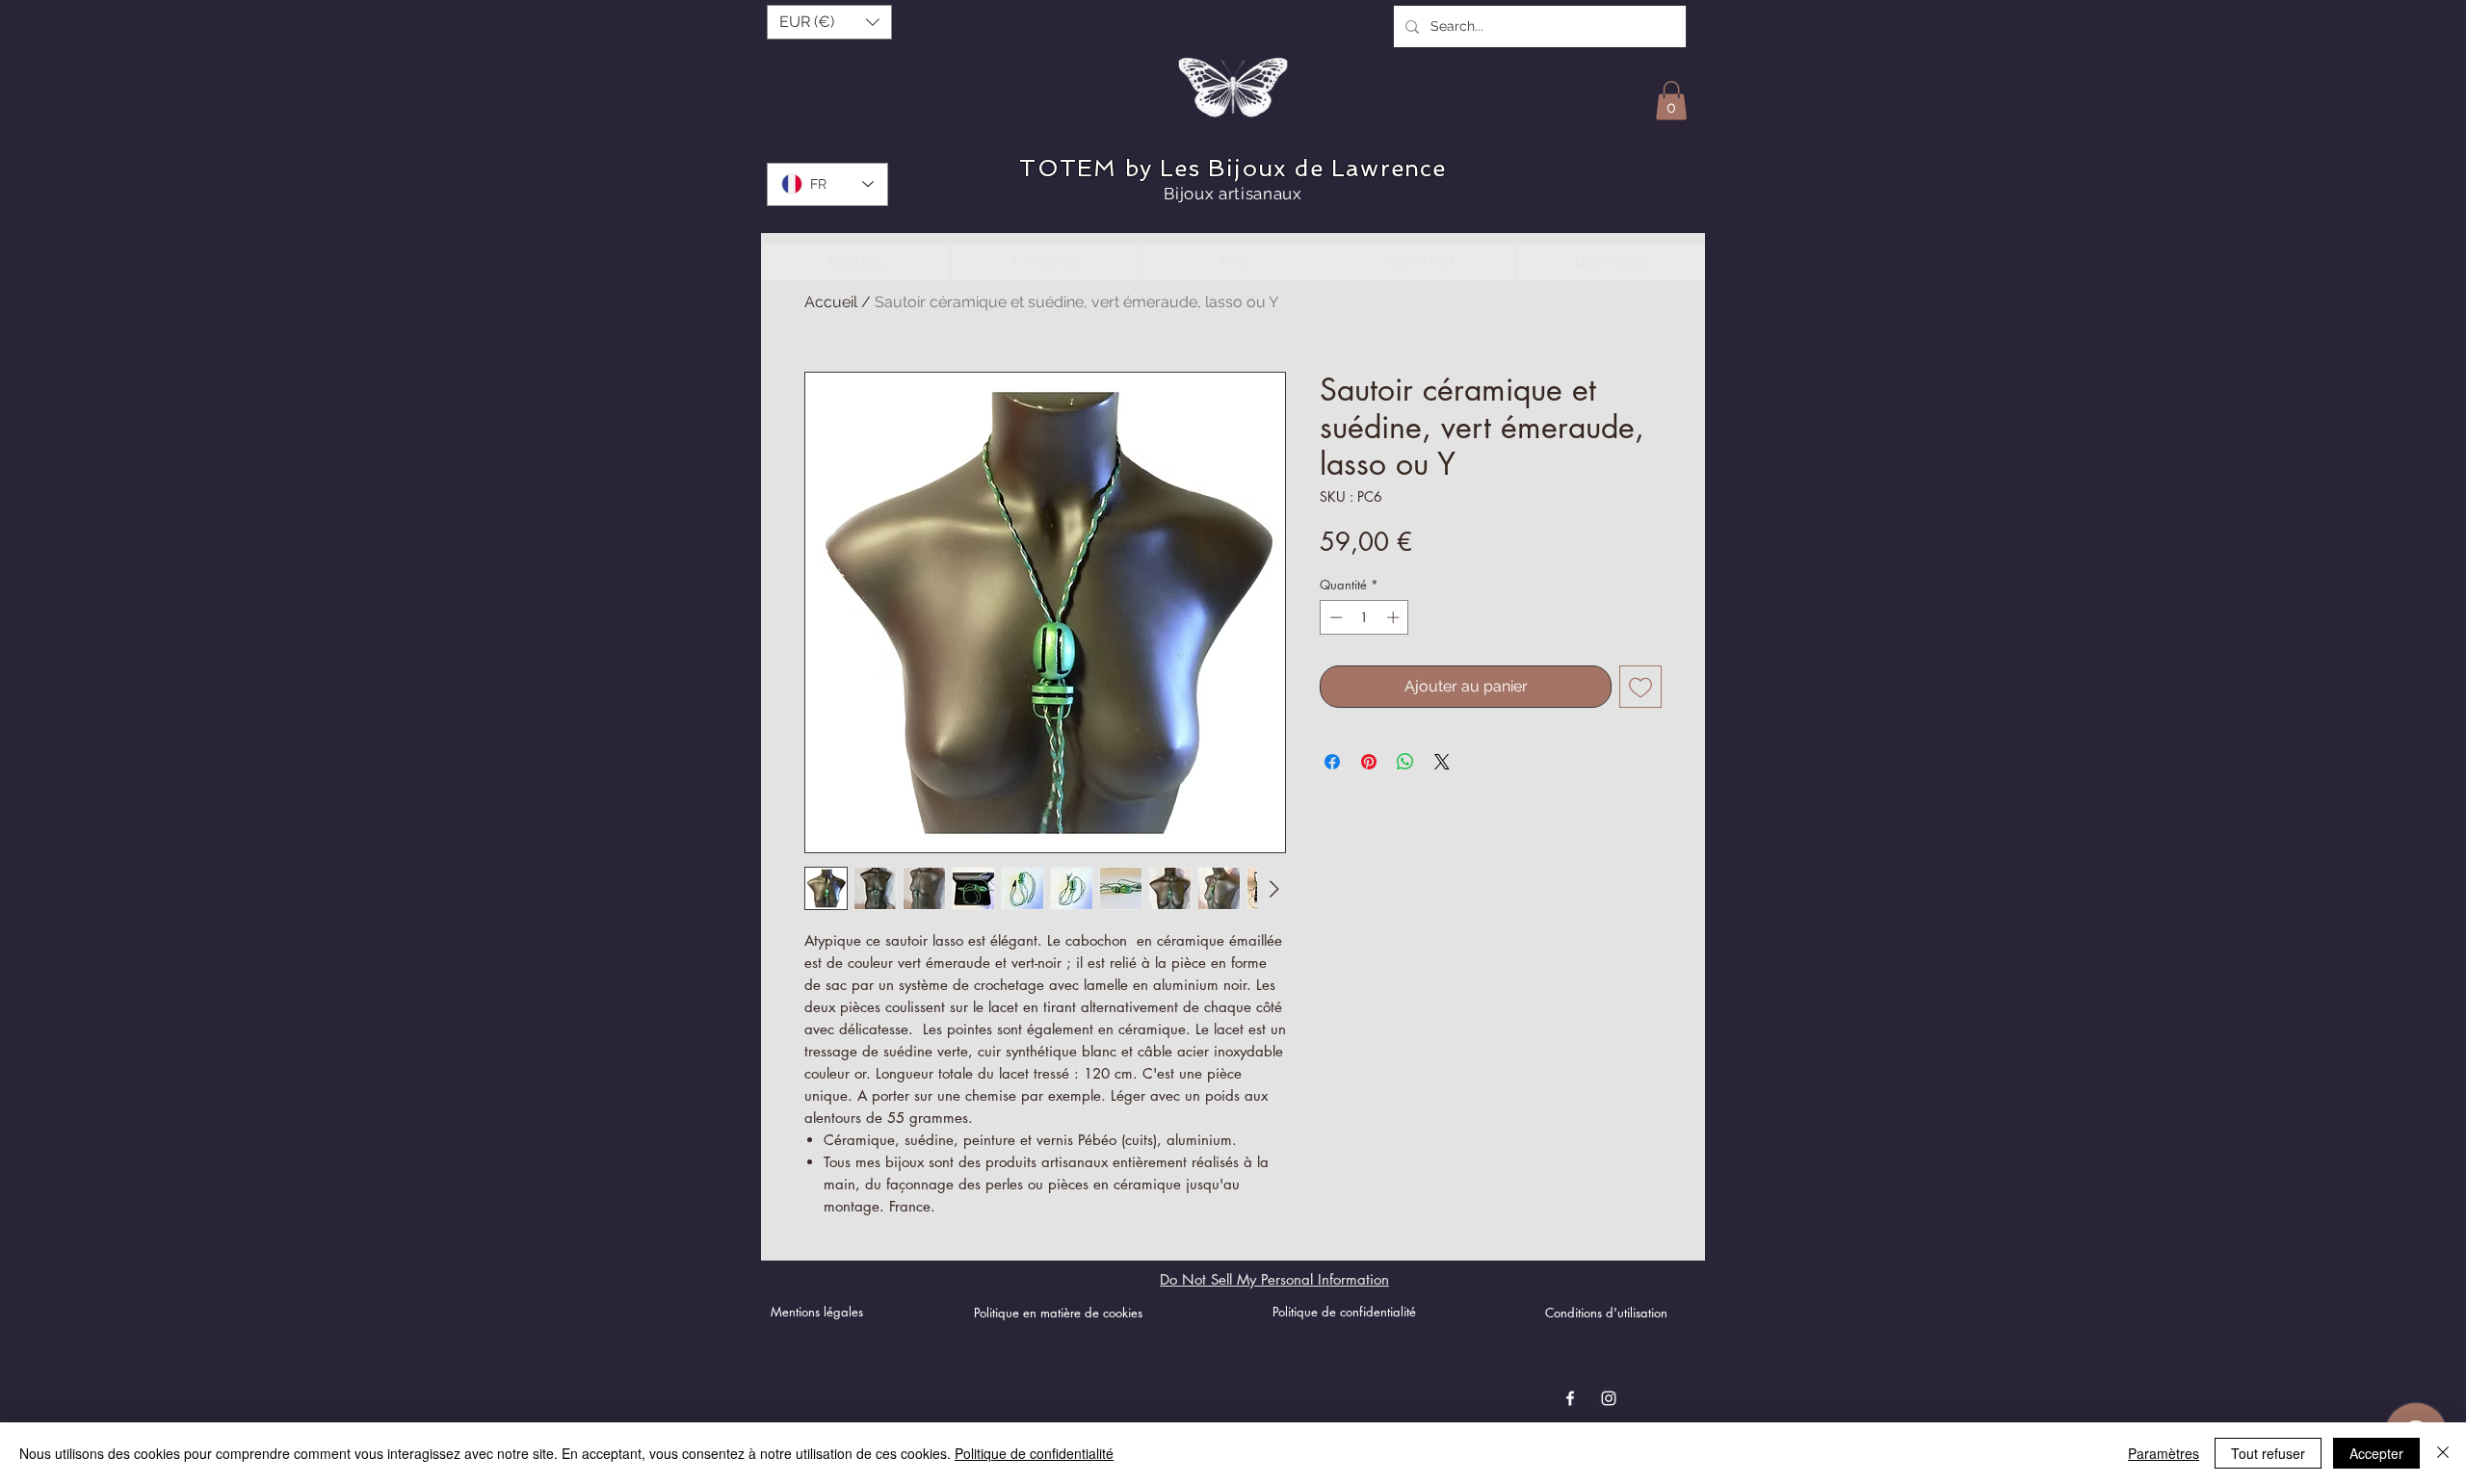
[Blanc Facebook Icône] (1570, 1398)
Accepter (2376, 1453)
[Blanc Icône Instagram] (1609, 1398)
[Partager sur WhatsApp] (1405, 762)
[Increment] (1395, 617)
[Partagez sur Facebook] (1332, 762)
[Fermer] (2443, 1453)
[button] (829, 22)
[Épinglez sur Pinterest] (1369, 762)
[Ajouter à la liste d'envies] (1640, 687)
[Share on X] (1442, 762)
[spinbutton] (1364, 617)
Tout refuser (2268, 1453)
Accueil (831, 302)
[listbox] (829, 22)
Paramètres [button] (2164, 1453)
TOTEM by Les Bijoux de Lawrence (1233, 168)
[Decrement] (1334, 617)
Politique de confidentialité (1034, 1453)
